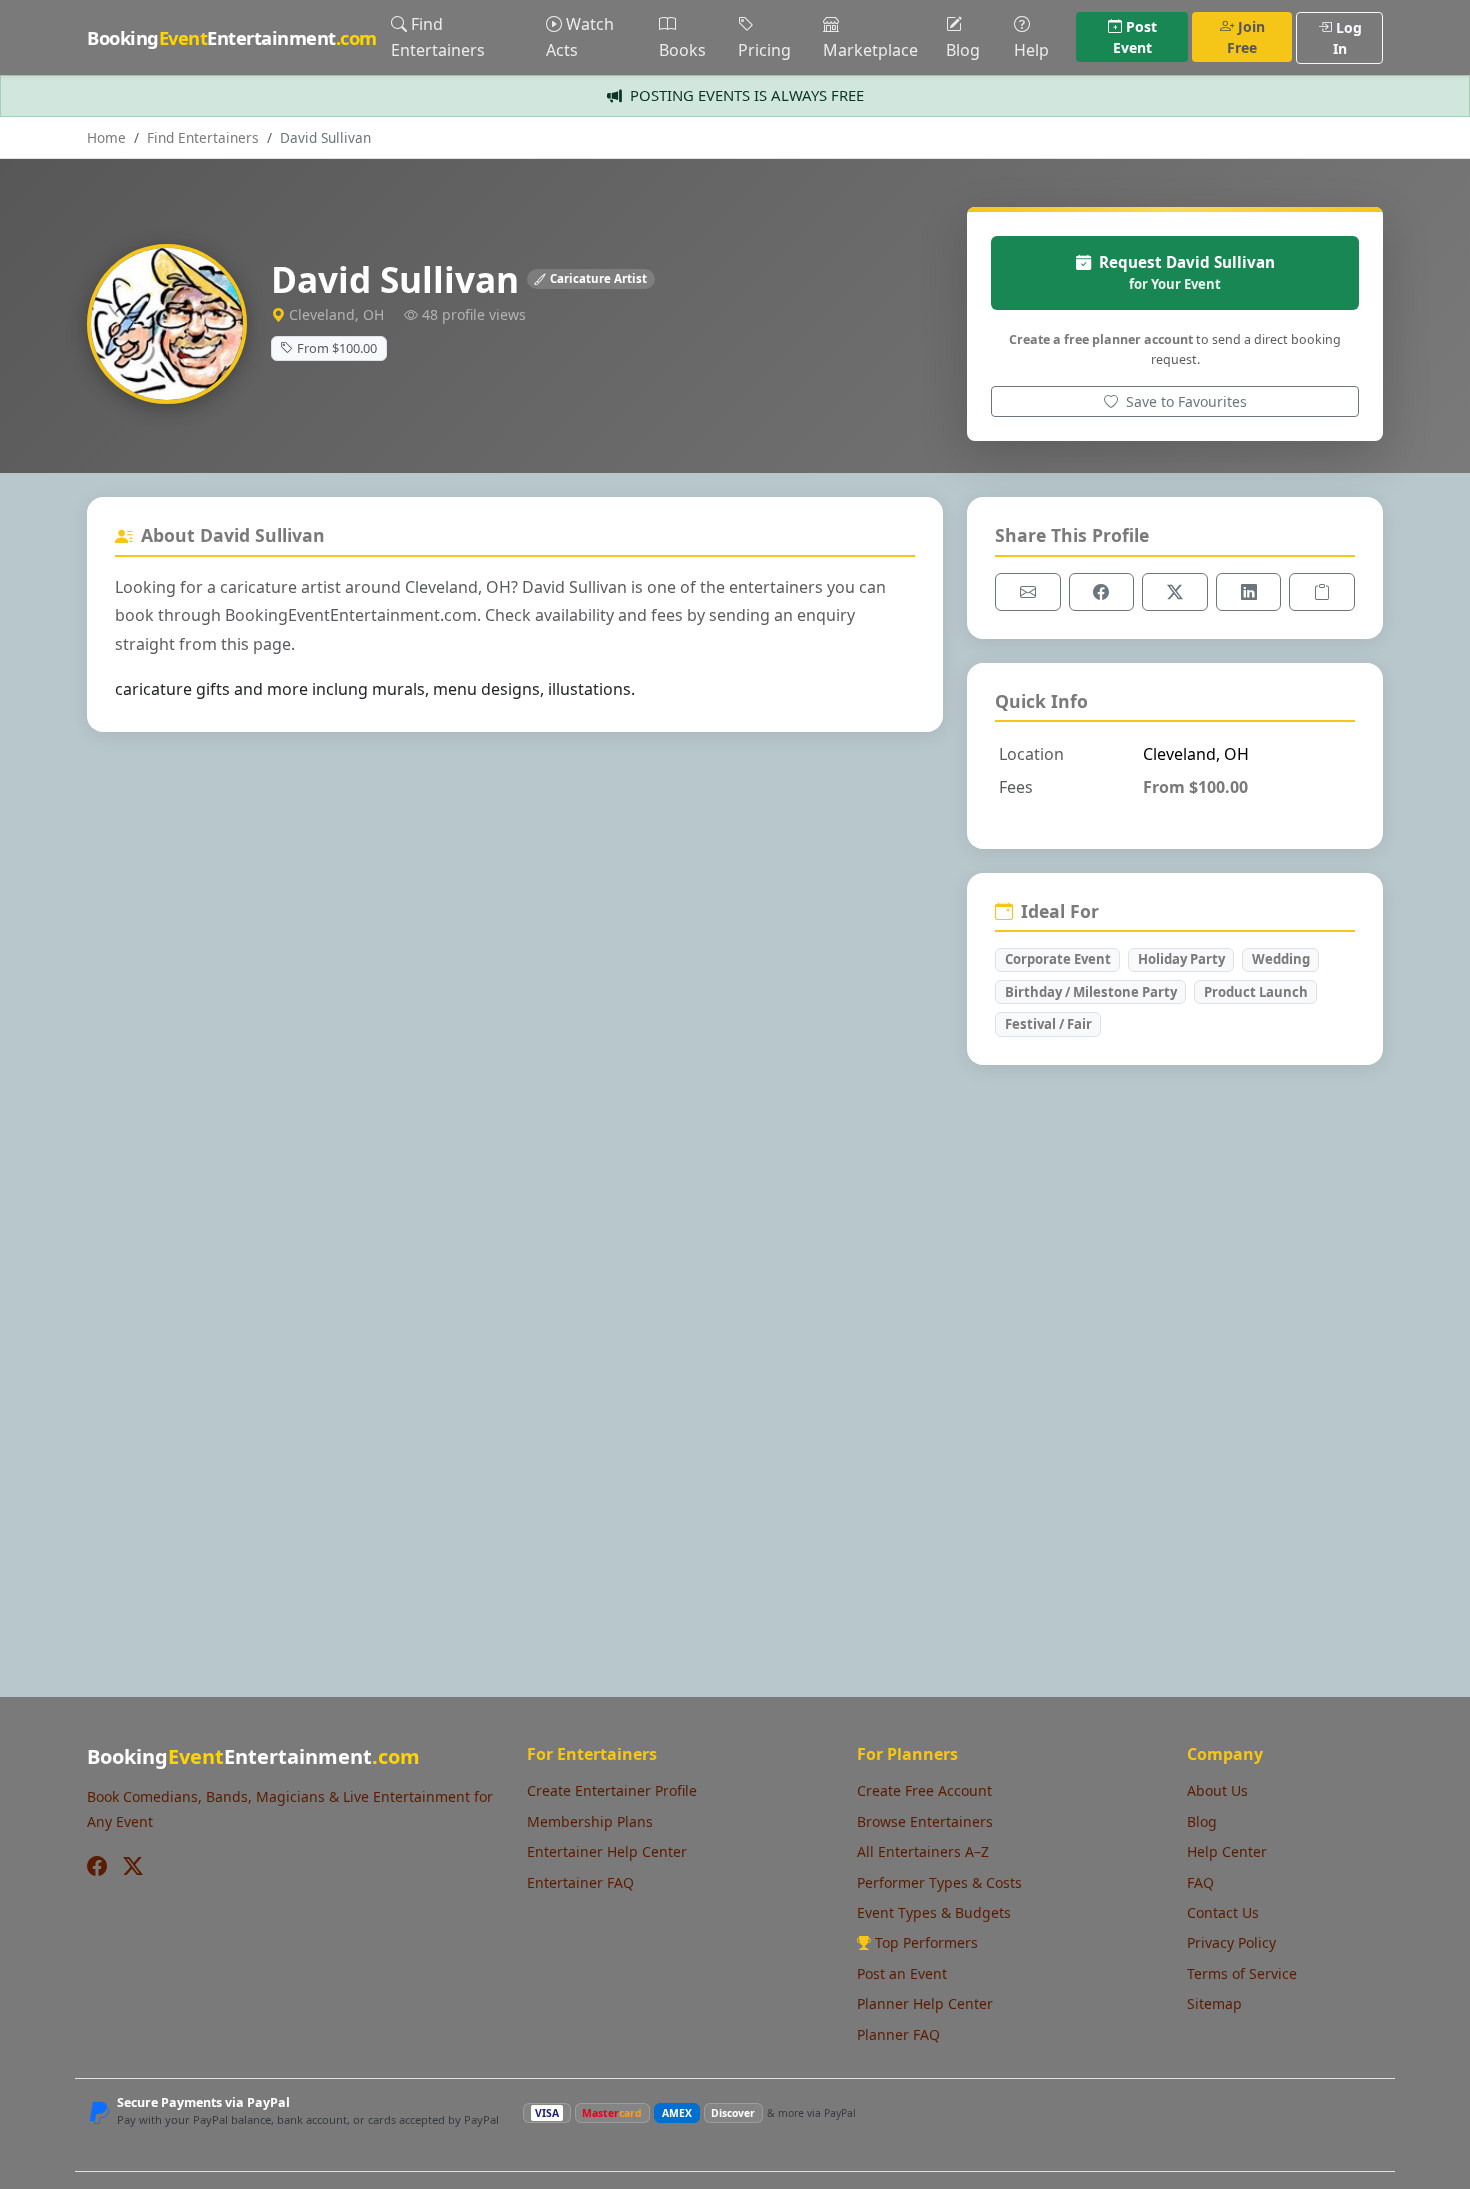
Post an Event (902, 1973)
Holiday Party (1181, 959)
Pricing (764, 50)
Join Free (1246, 37)
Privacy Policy (1231, 1942)
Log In (1347, 38)
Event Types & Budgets (934, 1912)
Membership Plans (590, 1821)
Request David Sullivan (1187, 272)
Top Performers (926, 1942)
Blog (963, 50)
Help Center (1227, 1851)
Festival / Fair (1048, 1024)
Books (682, 50)
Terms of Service (1242, 1973)
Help (1031, 50)
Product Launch (1256, 992)
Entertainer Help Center (607, 1851)
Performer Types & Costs (939, 1882)
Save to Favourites (1184, 401)
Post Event (1135, 37)
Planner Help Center (925, 2003)
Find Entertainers (438, 37)
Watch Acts (580, 37)
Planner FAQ (898, 2034)
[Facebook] (97, 1866)
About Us (1217, 1790)
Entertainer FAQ (580, 1882)
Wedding (1281, 959)
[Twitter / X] (133, 1866)
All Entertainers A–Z (923, 1851)
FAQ (1200, 1882)
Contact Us (1223, 1912)
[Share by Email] (1028, 592)
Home (106, 137)
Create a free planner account (1101, 339)
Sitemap (1214, 2003)
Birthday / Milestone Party (1091, 992)
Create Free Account (924, 1790)
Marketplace (870, 50)
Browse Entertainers (925, 1821)
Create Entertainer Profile (612, 1790)
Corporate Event (1058, 959)
